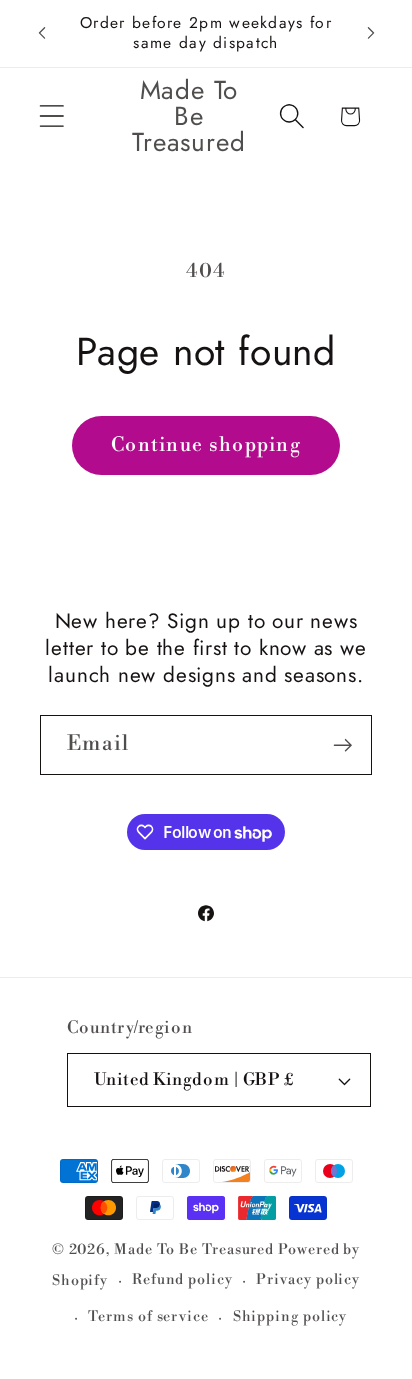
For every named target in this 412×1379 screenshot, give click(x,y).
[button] (51, 116)
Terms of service (148, 1317)
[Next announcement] (371, 33)
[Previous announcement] (42, 33)
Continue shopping (206, 445)
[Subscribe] (342, 745)
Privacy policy (308, 1280)
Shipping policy (290, 1317)
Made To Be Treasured (194, 1250)
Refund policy (182, 1280)
